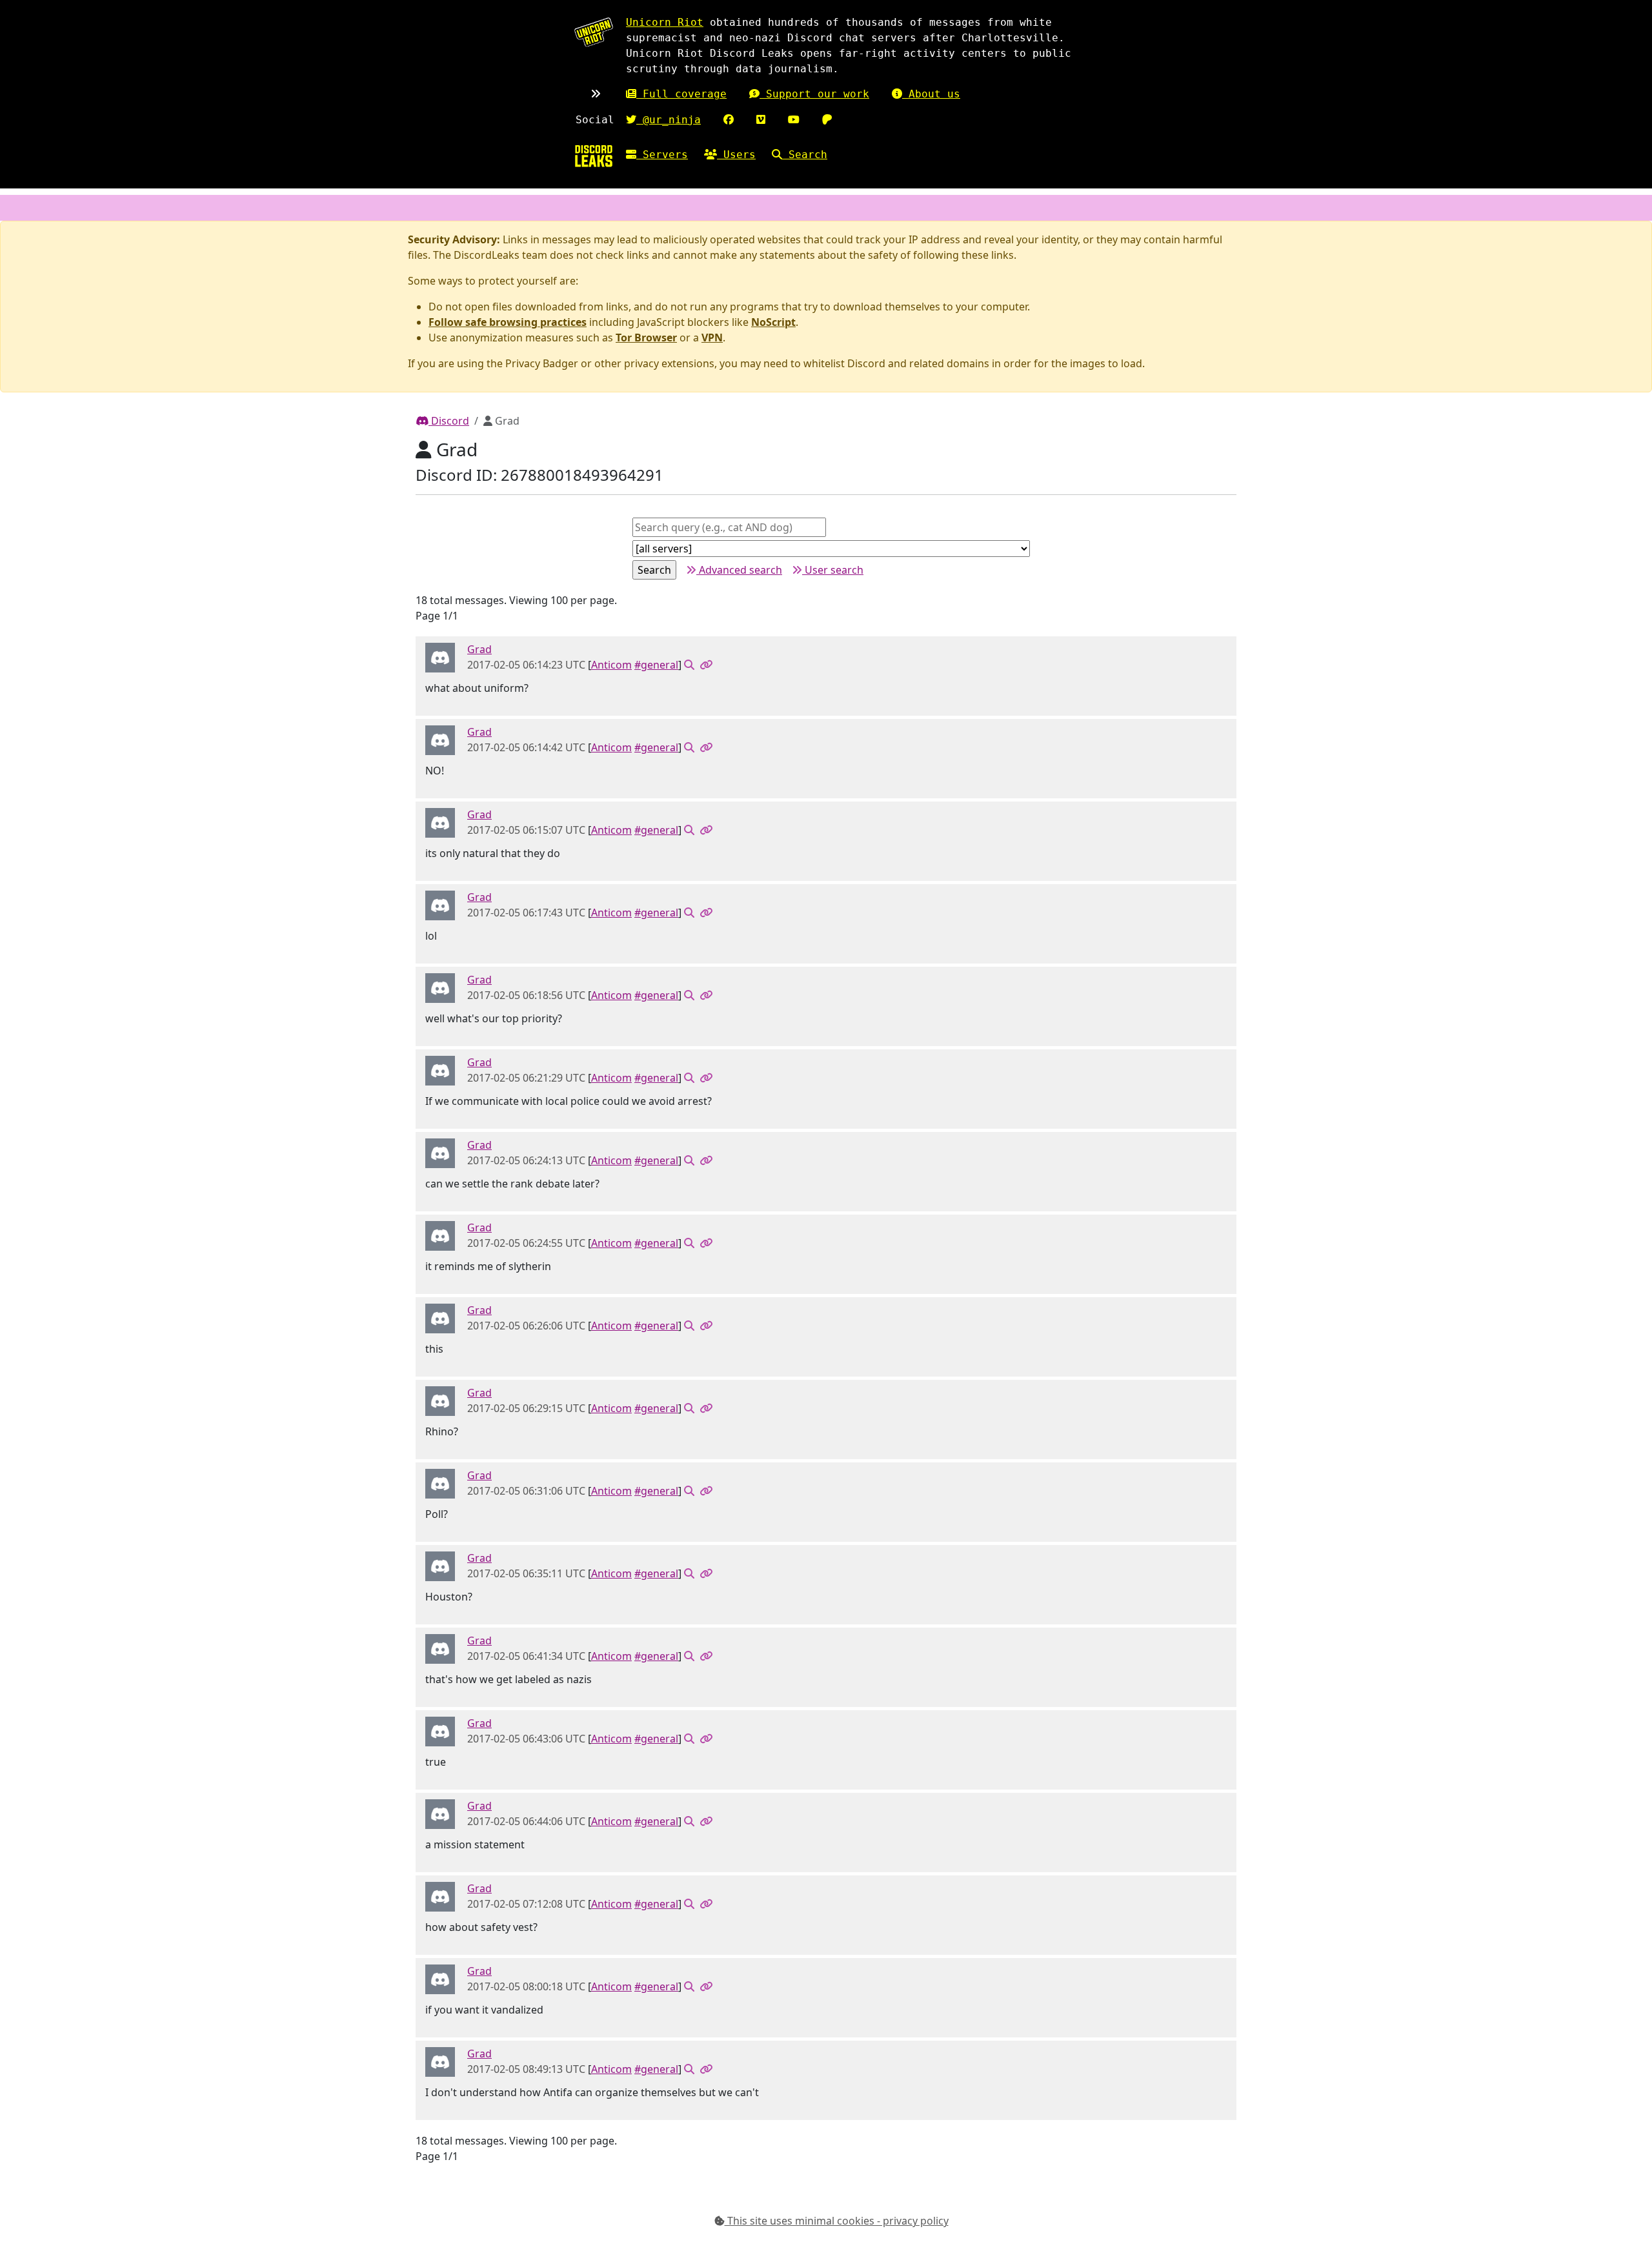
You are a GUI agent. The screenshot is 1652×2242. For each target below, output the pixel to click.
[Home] (594, 156)
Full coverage (681, 94)
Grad (479, 649)
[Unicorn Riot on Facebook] (729, 120)
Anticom (611, 665)
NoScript (773, 322)
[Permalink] (706, 665)
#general (656, 665)
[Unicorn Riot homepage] (594, 32)
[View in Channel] (689, 665)
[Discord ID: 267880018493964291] (440, 657)
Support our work (814, 94)
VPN (712, 338)
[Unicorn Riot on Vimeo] (761, 120)
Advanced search (739, 570)
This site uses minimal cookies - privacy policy (837, 2221)
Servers (662, 155)
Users (736, 155)
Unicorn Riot (665, 22)
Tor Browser (646, 338)
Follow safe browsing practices (508, 322)
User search (833, 570)
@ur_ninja (669, 120)
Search (805, 155)
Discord (449, 421)
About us (931, 94)
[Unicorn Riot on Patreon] (827, 120)
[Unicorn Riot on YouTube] (794, 120)
